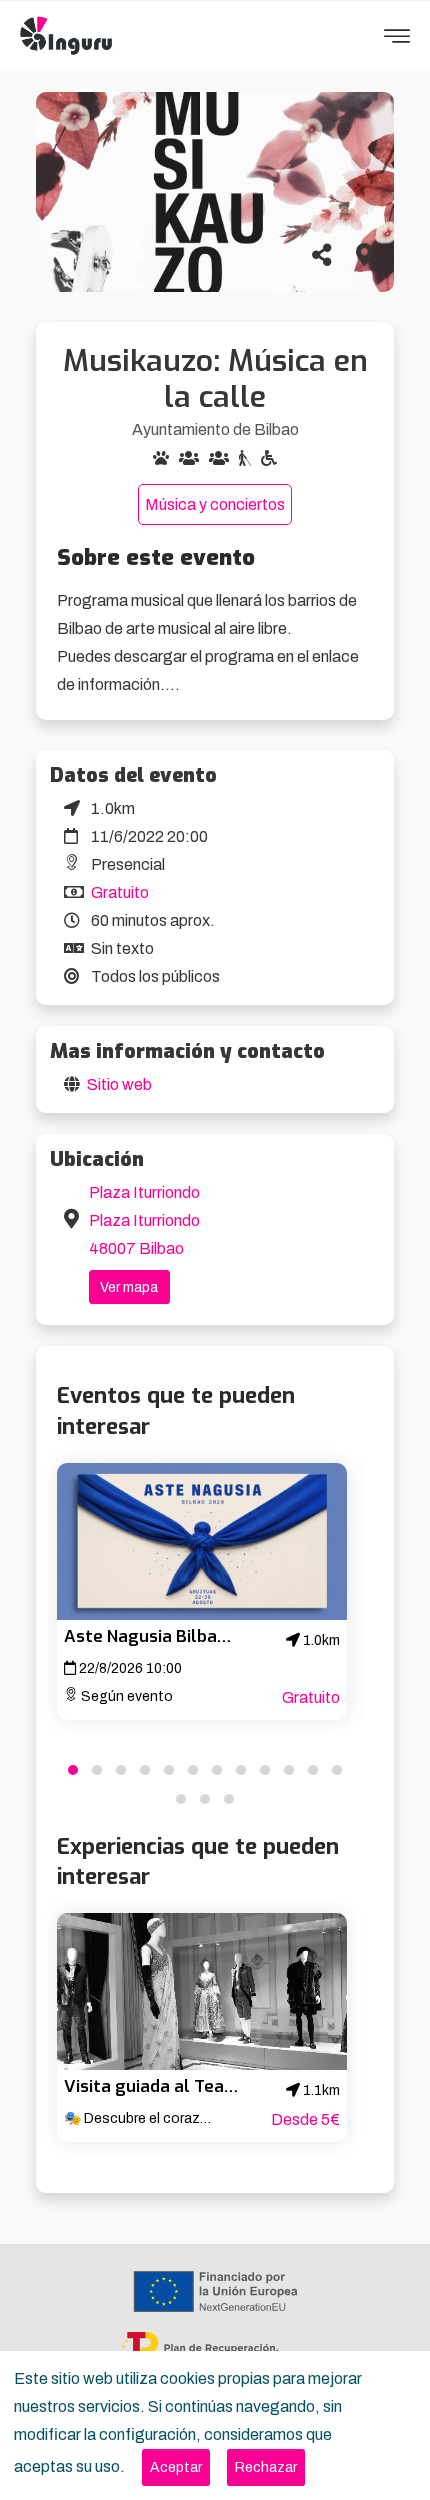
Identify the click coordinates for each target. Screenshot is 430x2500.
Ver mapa (129, 1287)
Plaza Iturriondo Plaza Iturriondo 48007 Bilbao (144, 1220)
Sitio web (119, 1084)
